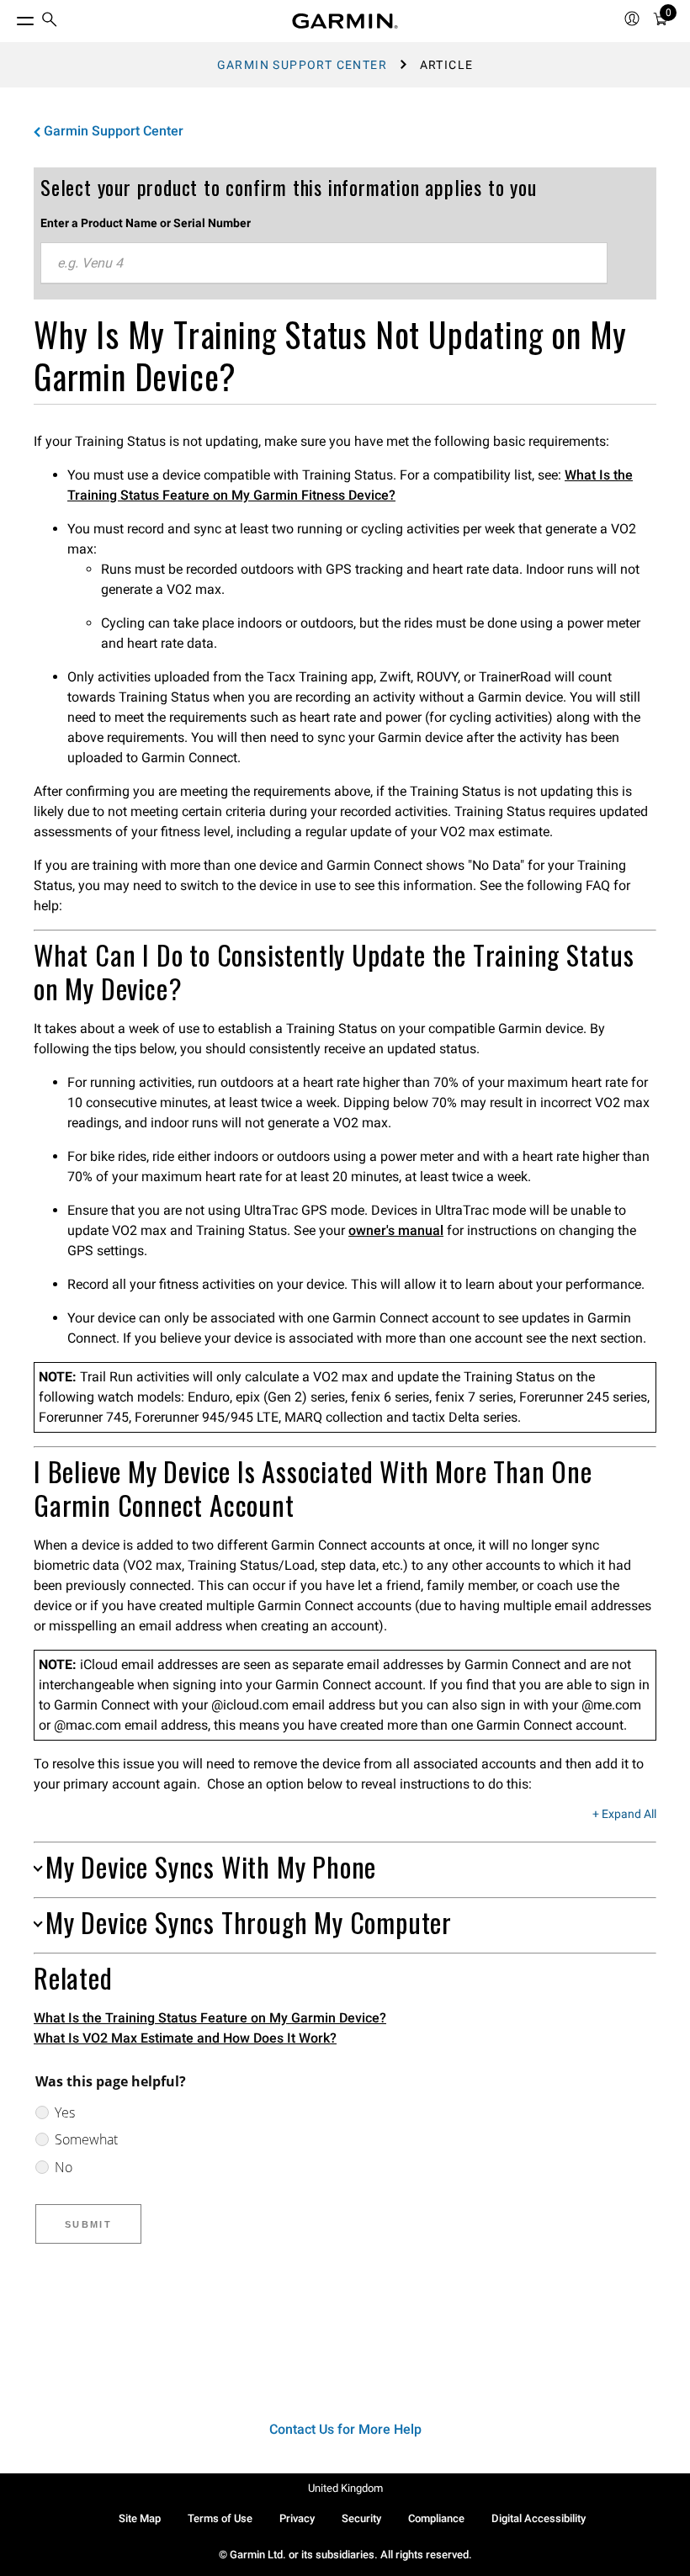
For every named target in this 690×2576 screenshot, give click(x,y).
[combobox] (324, 263)
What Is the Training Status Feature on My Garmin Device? (210, 2018)
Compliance (436, 2518)
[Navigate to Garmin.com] (345, 21)
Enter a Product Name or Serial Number (146, 223)
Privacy (297, 2518)
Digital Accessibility (539, 2518)
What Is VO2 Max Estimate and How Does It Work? (185, 2038)
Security (361, 2518)
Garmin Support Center (302, 65)
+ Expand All (624, 1815)
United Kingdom (345, 2488)
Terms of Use (220, 2518)
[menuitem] (50, 21)
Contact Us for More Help (345, 2429)
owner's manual (396, 1230)
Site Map (140, 2518)
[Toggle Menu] (10, 17)
